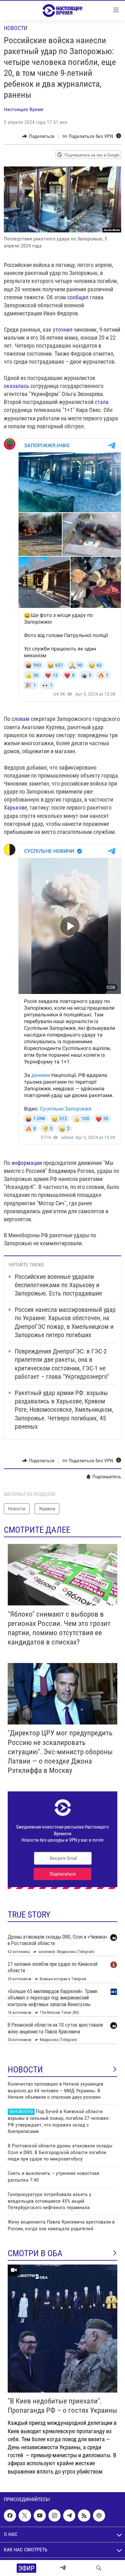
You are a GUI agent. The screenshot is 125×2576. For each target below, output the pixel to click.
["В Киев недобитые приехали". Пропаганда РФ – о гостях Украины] (63, 2329)
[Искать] (99, 2568)
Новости (16, 28)
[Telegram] (63, 2568)
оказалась (17, 386)
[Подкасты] (99, 2515)
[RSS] (84, 2515)
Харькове (15, 808)
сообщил (78, 297)
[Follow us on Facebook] (10, 2515)
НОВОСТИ (25, 2070)
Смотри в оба (35, 2253)
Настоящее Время (24, 109)
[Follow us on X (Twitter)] (25, 2515)
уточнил (63, 330)
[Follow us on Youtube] (40, 2515)
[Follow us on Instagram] (54, 2515)
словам (21, 719)
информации (27, 1163)
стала (102, 402)
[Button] (38, 136)
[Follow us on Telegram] (69, 2515)
